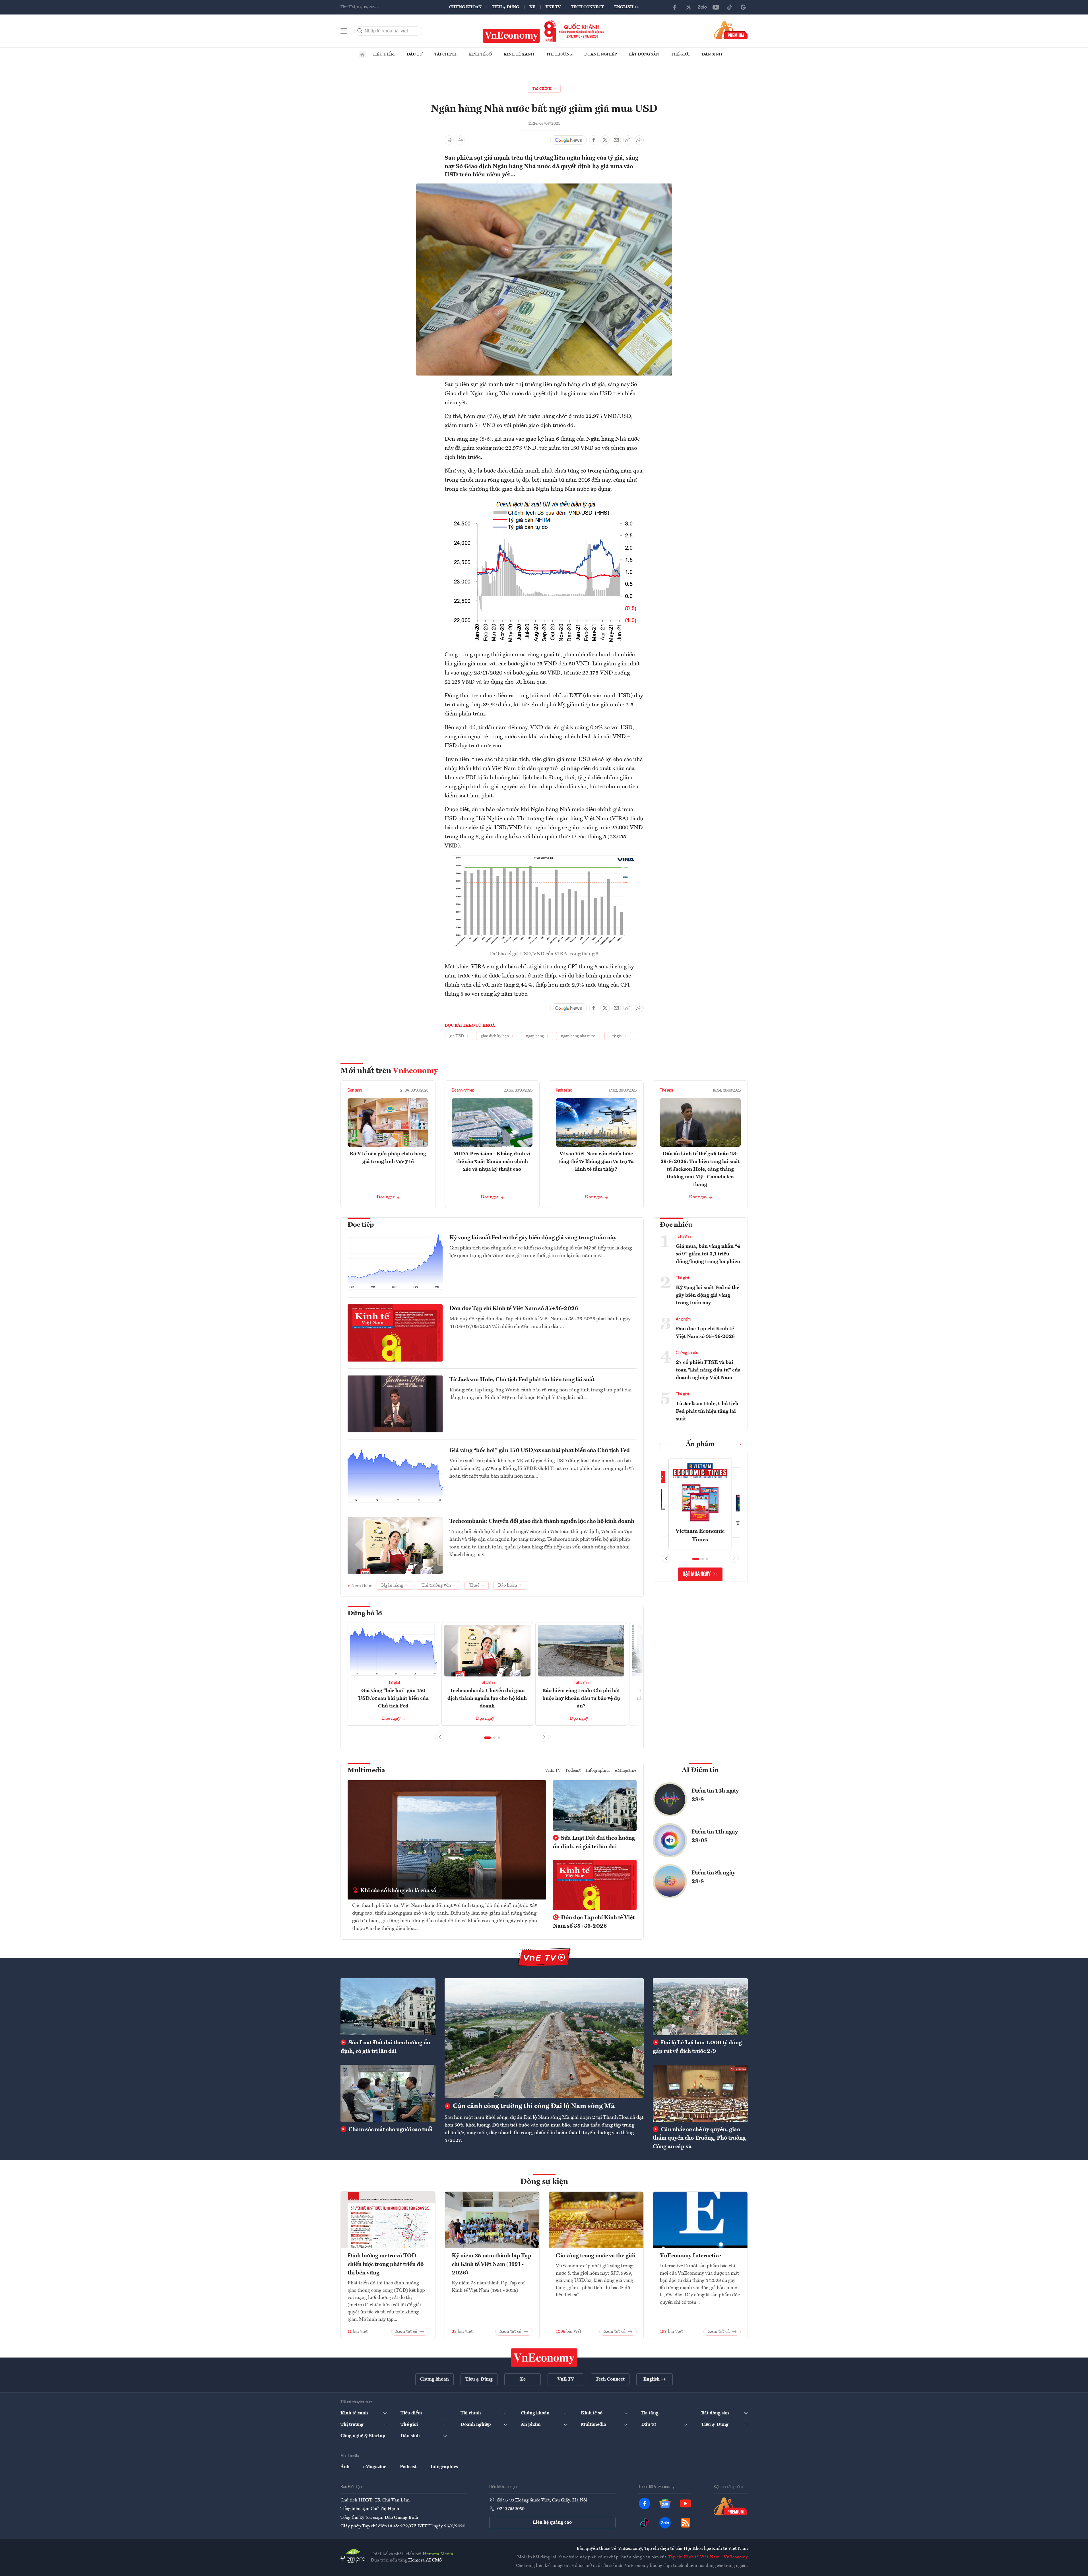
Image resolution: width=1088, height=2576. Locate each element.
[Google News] (743, 7)
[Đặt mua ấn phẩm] (731, 30)
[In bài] (449, 140)
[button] (488, 1738)
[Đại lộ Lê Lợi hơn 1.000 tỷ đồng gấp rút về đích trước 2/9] (700, 2007)
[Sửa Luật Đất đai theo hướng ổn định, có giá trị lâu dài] (388, 2007)
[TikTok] (730, 7)
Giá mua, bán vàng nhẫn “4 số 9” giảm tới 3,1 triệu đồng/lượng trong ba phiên (708, 1254)
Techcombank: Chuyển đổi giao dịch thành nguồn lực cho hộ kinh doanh (542, 1521)
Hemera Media (438, 2554)
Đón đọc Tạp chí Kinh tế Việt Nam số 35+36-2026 (514, 1309)
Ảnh (345, 2467)
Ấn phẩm (683, 1319)
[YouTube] (716, 7)
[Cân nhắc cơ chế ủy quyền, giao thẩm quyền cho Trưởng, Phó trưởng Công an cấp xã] (700, 2093)
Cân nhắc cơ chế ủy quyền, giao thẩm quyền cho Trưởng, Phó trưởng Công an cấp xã (699, 2138)
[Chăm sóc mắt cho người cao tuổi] (388, 2093)
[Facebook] (675, 7)
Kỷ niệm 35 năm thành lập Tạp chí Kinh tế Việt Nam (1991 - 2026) (492, 2264)
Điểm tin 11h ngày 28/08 (715, 1836)
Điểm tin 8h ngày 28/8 (713, 1877)
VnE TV (553, 7)
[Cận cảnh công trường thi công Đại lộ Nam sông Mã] (544, 2038)
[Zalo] (702, 7)
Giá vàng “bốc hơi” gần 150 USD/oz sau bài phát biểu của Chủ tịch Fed (540, 1451)
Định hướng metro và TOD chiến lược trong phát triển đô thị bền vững (386, 2264)
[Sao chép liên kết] (628, 140)
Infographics (598, 1771)
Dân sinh (712, 54)
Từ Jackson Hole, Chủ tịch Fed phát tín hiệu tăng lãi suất (522, 1380)
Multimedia (366, 1771)
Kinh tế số (480, 54)
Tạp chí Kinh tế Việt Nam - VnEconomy (708, 2557)
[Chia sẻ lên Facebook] (594, 140)
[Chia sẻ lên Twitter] (605, 140)
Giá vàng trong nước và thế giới (595, 2256)
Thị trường (559, 54)
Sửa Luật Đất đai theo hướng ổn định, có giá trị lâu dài (594, 1843)
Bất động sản (644, 54)
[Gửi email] (616, 140)
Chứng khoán (465, 7)
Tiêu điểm (384, 54)
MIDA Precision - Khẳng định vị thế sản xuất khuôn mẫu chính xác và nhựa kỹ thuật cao (492, 1162)
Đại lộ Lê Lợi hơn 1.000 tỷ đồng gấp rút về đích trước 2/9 (697, 2047)
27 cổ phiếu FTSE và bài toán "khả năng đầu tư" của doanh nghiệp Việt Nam (708, 1370)
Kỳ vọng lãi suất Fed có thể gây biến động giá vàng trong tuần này (533, 1238)
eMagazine (626, 1771)
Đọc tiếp (361, 1225)
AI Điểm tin (700, 1770)
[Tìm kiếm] (360, 31)
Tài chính (445, 54)
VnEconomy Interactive (690, 2256)
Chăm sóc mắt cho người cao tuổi (390, 2130)
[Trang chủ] (362, 55)
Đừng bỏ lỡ (365, 1614)
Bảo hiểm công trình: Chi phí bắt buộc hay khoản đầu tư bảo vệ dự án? (581, 1698)
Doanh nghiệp (601, 54)
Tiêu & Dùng (505, 7)
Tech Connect (587, 7)
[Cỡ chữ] (461, 140)
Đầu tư (415, 54)
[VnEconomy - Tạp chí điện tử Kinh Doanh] (544, 2358)
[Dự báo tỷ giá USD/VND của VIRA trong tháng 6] (544, 859)
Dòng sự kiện (544, 2182)
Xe (532, 7)
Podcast (573, 1771)
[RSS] (686, 2523)
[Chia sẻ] (639, 140)
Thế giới (680, 54)
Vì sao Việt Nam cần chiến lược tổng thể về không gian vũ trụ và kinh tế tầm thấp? (596, 1162)
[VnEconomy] (544, 187)
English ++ (626, 7)
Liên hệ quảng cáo (552, 2523)
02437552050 (511, 2509)
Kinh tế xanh (519, 54)
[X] (689, 7)
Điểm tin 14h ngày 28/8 (715, 1795)
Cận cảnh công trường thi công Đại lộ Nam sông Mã (533, 2106)
